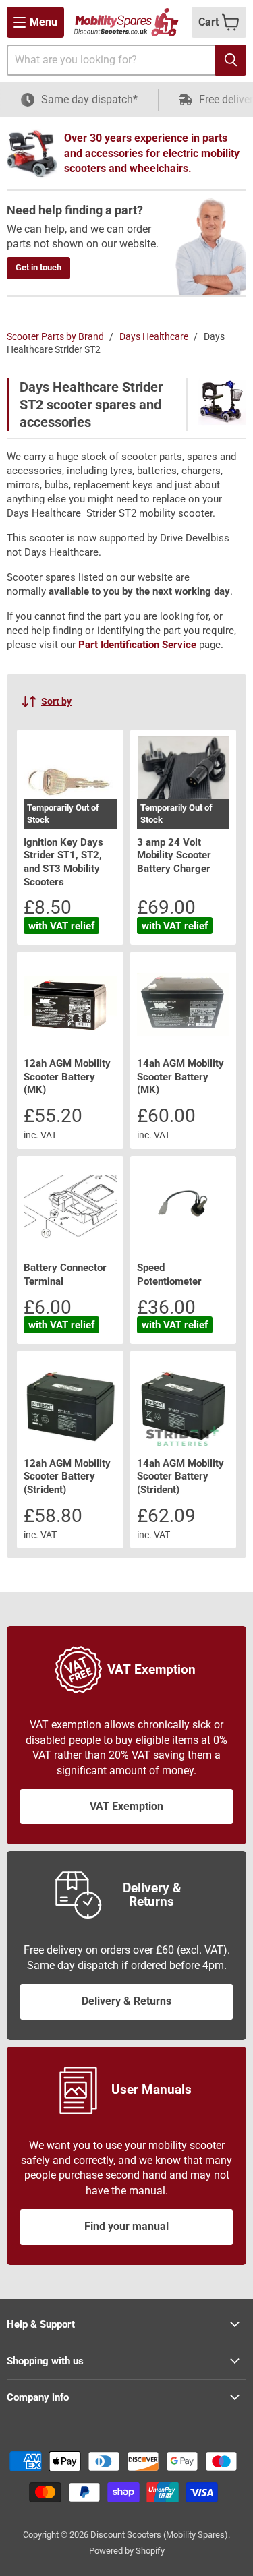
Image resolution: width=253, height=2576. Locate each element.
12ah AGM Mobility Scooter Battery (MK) (67, 1077)
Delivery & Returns (126, 2001)
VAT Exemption (126, 1806)
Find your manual (126, 2226)
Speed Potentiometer (169, 1275)
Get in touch (38, 267)
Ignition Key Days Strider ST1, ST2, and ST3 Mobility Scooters (63, 862)
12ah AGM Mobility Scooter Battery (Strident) (67, 1476)
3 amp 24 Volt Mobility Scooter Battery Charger (174, 855)
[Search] (231, 60)
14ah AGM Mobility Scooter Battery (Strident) (180, 1476)
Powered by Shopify (127, 2551)
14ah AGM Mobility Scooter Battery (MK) (180, 1077)
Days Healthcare (154, 336)
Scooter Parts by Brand (55, 336)
